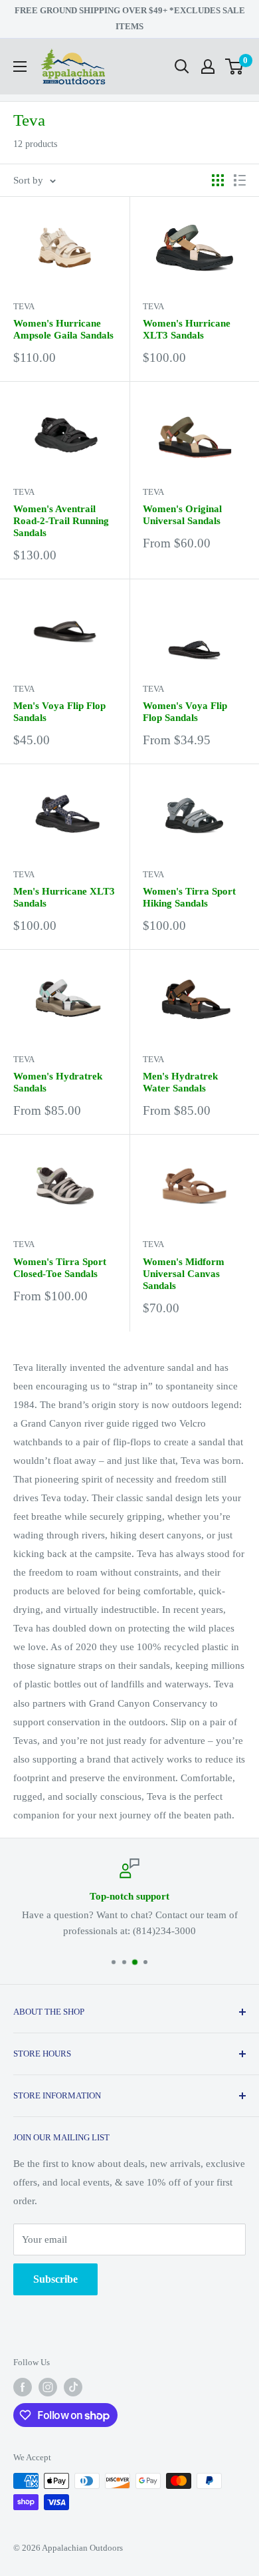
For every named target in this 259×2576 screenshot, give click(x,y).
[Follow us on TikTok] (73, 2387)
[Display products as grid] (218, 180)
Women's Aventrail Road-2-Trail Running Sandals (61, 521)
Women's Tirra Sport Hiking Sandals (189, 897)
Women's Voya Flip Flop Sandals (185, 712)
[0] (235, 67)
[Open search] (182, 67)
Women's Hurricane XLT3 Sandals (187, 329)
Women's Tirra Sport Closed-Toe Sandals (60, 1268)
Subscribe (55, 2279)
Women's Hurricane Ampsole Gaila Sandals (63, 329)
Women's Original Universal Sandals (182, 515)
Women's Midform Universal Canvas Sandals (184, 1274)
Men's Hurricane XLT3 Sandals (64, 897)
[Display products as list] (240, 180)
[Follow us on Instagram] (48, 2387)
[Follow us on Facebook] (23, 2387)
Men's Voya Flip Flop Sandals (59, 712)
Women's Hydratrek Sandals (58, 1082)
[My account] (208, 67)
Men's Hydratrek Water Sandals (180, 1082)
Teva (24, 306)
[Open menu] (20, 67)
